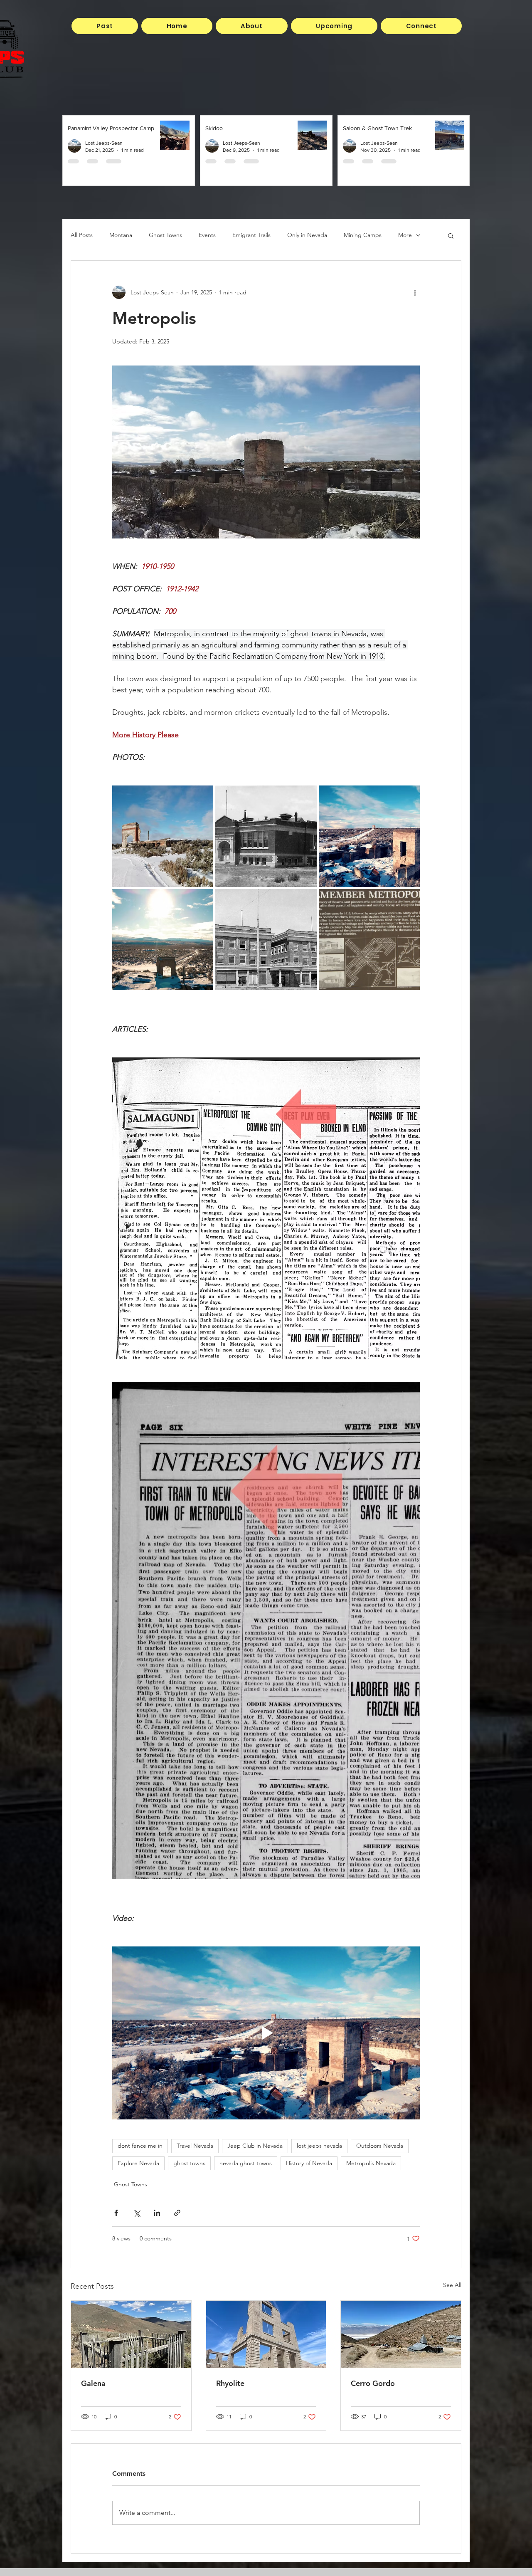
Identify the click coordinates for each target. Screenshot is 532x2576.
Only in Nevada (307, 235)
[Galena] (131, 2334)
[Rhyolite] (266, 2334)
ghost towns (189, 2163)
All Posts (82, 235)
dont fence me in (140, 2146)
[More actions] (415, 292)
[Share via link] (177, 2213)
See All (452, 2285)
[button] (451, 235)
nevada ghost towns (246, 2163)
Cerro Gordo (373, 2383)
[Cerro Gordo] (401, 2334)
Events (207, 235)
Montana (121, 235)
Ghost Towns (165, 235)
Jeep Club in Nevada (255, 2146)
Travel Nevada (195, 2146)
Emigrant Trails (251, 235)
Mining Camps (363, 235)
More (405, 235)
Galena (93, 2383)
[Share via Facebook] (116, 2213)
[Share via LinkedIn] (157, 2213)
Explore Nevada (138, 2163)
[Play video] (266, 2033)
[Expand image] (163, 836)
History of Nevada (309, 2163)
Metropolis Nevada (371, 2163)
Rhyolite (230, 2383)
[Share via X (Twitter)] (137, 2213)
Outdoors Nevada (380, 2146)
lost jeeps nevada (319, 2146)
